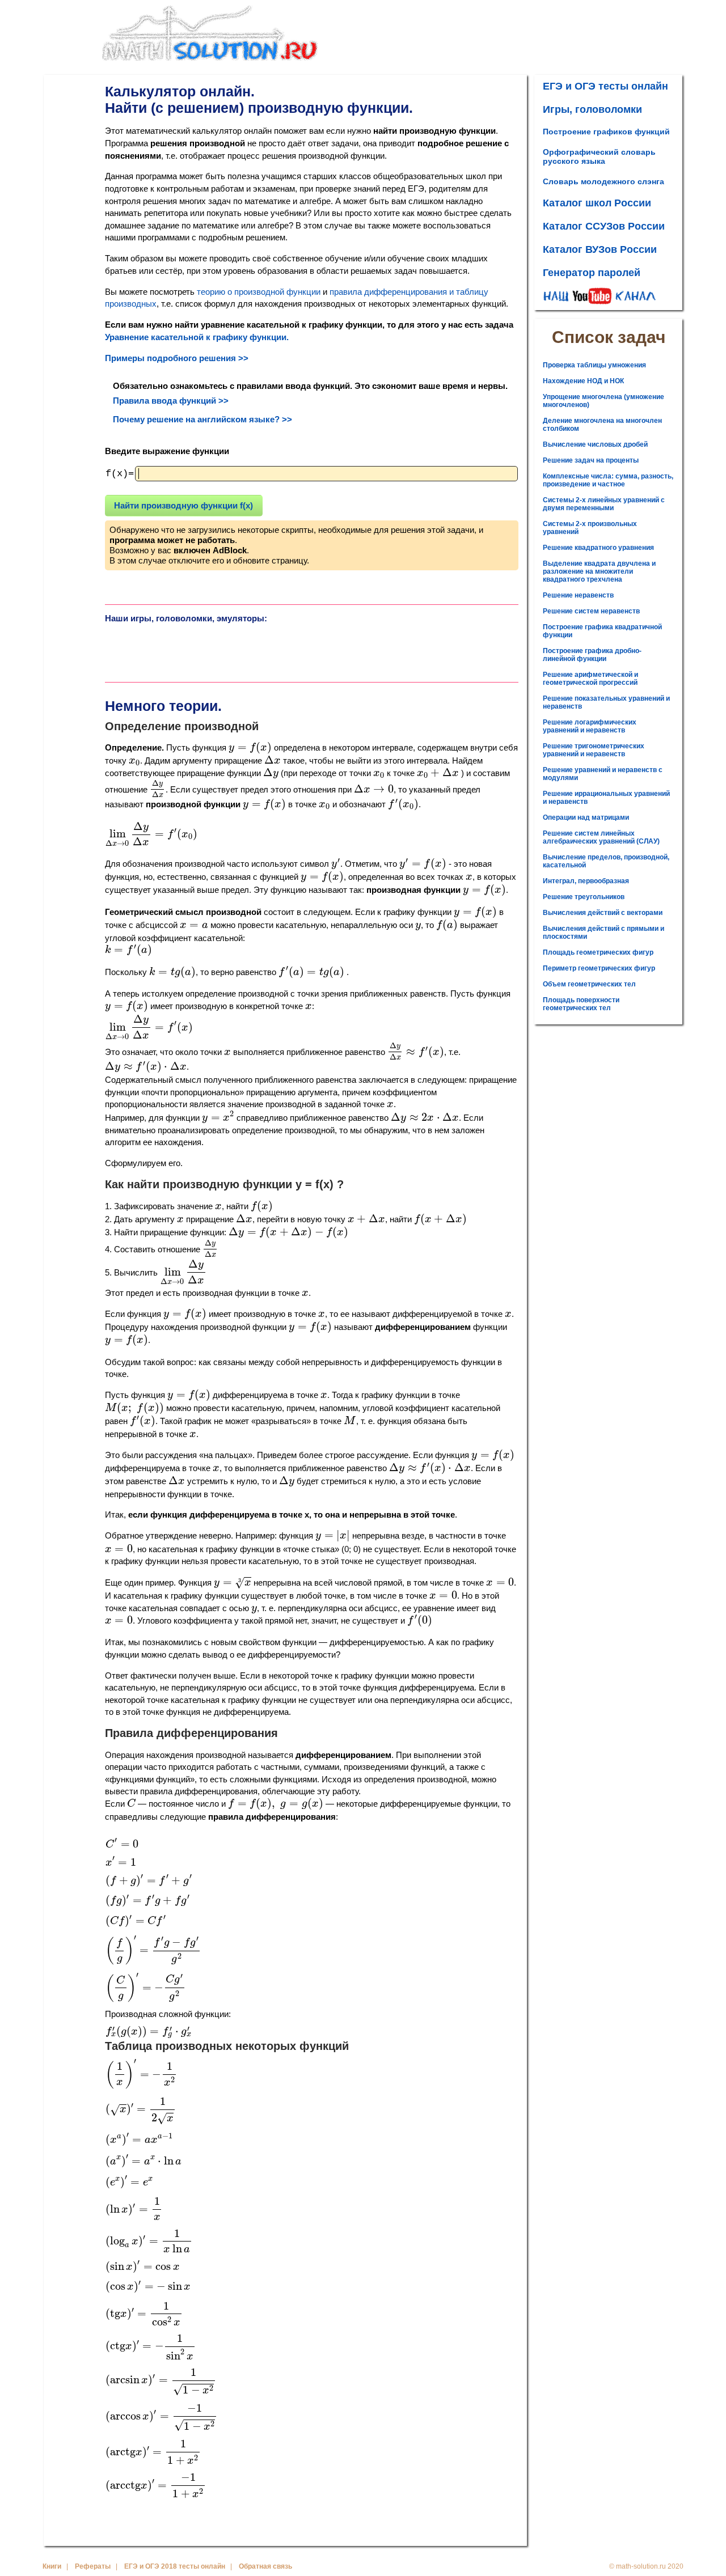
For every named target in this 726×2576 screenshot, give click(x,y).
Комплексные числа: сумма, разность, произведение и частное (608, 480)
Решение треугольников (584, 897)
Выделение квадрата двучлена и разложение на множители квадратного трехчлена (599, 571)
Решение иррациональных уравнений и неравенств (606, 798)
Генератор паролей (592, 273)
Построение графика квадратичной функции (602, 631)
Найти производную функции (183, 505)
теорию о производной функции (259, 292)
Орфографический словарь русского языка (599, 156)
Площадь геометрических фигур (598, 952)
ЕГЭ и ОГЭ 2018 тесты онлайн (175, 2566)
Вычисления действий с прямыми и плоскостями (603, 933)
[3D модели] (157, 648)
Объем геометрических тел (589, 984)
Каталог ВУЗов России (600, 249)
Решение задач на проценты (591, 460)
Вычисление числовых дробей (595, 444)
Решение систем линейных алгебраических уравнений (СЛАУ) (601, 837)
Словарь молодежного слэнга (603, 181)
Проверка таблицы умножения (594, 365)
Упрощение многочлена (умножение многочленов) (603, 401)
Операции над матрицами (586, 817)
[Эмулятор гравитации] (363, 648)
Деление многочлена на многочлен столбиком (602, 425)
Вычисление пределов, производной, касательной (606, 861)
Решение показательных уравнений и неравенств (606, 702)
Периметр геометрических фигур (599, 968)
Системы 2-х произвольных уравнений (590, 528)
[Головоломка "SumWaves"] (466, 648)
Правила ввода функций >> (171, 401)
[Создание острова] (260, 648)
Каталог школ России (597, 203)
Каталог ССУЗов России (604, 226)
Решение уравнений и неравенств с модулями (603, 774)
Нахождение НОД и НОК (583, 381)
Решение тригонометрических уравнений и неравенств (594, 750)
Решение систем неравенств (591, 611)
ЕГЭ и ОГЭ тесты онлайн (605, 86)
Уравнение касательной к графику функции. (197, 337)
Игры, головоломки (592, 109)
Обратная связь (265, 2566)
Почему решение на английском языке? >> (202, 419)
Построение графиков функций (606, 132)
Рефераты (93, 2566)
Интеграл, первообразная (586, 881)
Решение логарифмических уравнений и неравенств (590, 726)
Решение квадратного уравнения (598, 548)
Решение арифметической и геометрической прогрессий (590, 679)
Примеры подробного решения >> (177, 358)
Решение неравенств (578, 595)
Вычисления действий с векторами (603, 913)
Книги (52, 2566)
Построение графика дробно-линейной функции (592, 655)
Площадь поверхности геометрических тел (581, 1004)
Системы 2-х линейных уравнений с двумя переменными (604, 504)
